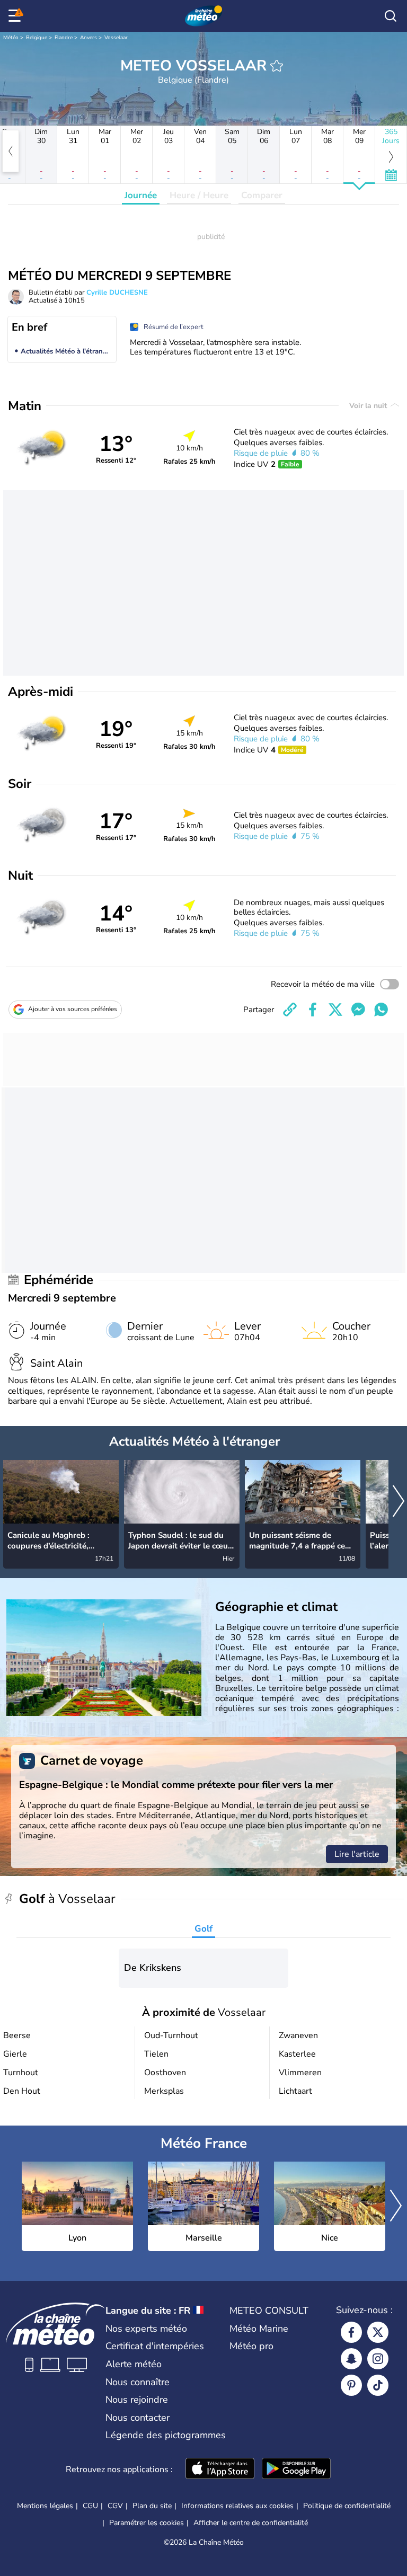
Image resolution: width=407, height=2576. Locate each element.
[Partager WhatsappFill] (381, 1010)
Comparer (262, 195)
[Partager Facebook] (313, 1010)
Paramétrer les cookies (147, 2523)
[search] (391, 16)
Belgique (37, 38)
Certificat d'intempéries (155, 2346)
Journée (141, 195)
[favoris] (277, 66)
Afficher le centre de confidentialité (251, 2523)
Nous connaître (138, 2382)
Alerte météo (134, 2364)
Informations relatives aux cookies (237, 2506)
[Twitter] (378, 2332)
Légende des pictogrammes (166, 2435)
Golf (203, 1929)
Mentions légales (45, 2506)
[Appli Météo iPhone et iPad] (220, 2469)
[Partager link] (290, 1010)
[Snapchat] (351, 2359)
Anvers (89, 38)
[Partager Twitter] (335, 1010)
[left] (11, 151)
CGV (115, 2506)
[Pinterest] (351, 2385)
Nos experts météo (146, 2329)
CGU (90, 2506)
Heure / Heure (199, 195)
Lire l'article (357, 1854)
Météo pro (251, 2346)
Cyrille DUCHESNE (117, 293)
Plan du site (152, 2506)
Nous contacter (138, 2418)
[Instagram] (378, 2359)
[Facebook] (351, 2332)
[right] (399, 1502)
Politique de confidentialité (347, 2506)
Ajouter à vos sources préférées (73, 1009)
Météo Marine (259, 2329)
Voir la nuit (369, 406)
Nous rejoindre (137, 2400)
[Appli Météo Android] (296, 2469)
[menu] (16, 16)
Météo (11, 38)
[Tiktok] (378, 2385)
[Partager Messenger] (358, 1010)
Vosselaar (116, 38)
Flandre (64, 38)
